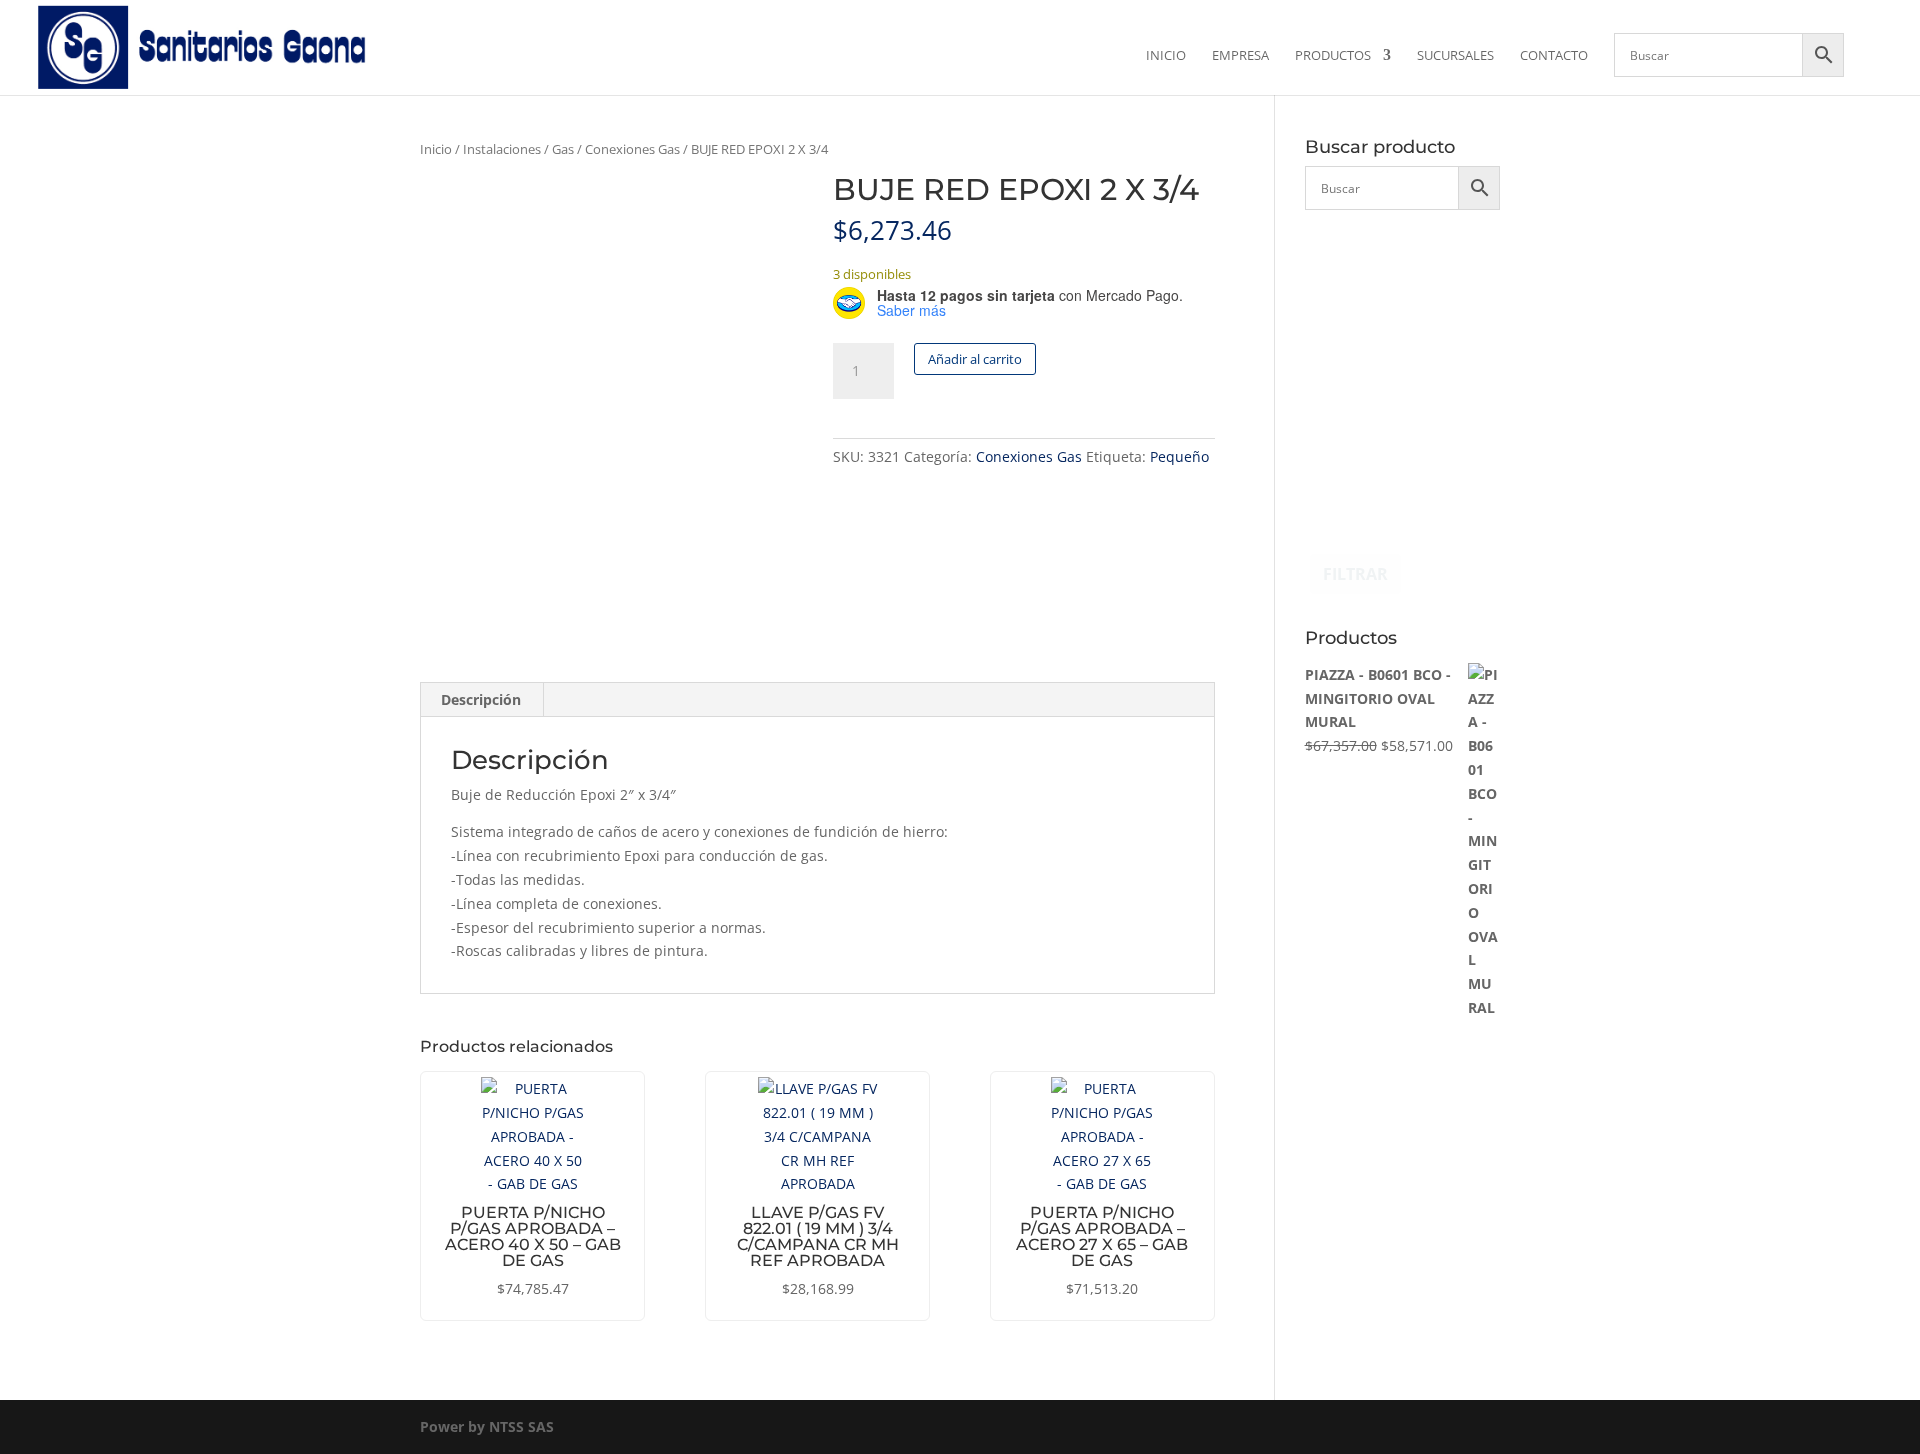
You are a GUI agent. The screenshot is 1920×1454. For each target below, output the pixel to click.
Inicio (1166, 56)
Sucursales (1455, 56)
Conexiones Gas (632, 149)
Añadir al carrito (975, 359)
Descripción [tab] (481, 699)
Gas (563, 149)
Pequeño (1179, 456)
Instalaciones (502, 149)
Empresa (1240, 56)
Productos (1333, 56)
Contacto (1554, 56)
